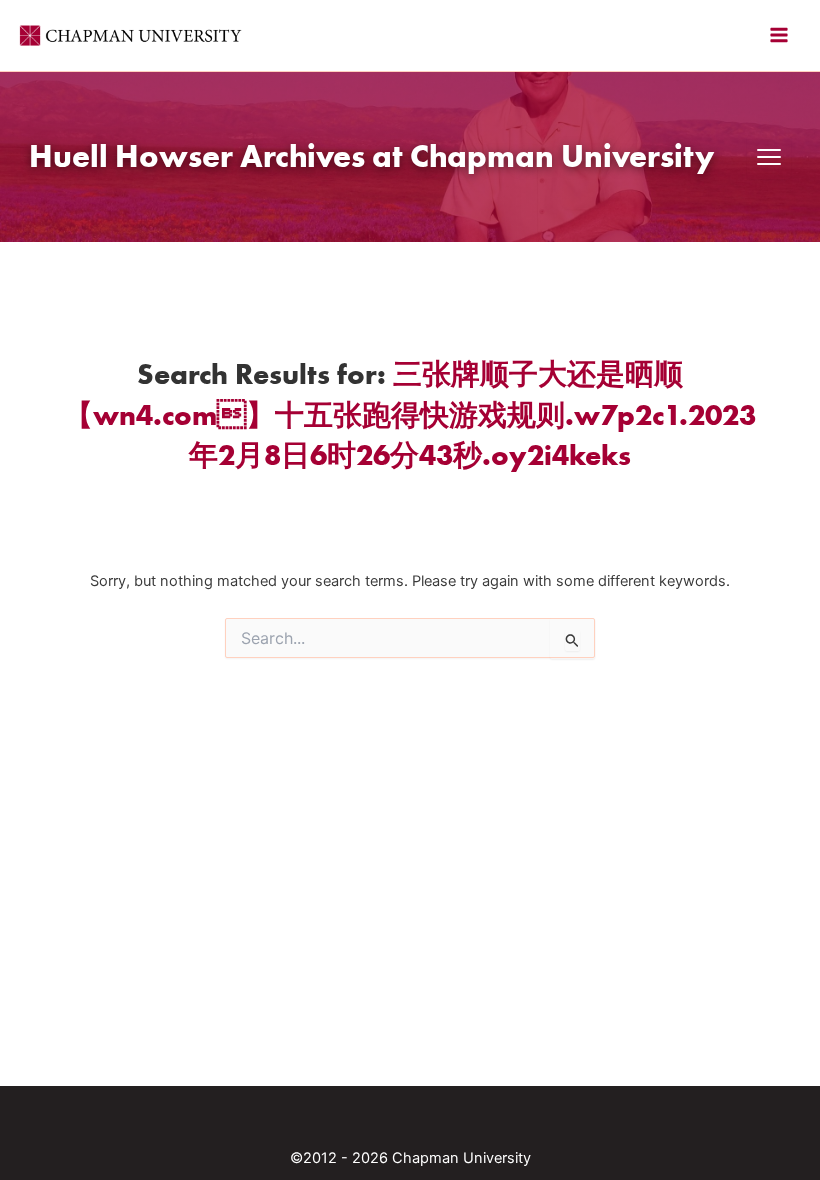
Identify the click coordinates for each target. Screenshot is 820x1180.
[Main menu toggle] (779, 35)
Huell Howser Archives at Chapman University (371, 155)
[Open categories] (769, 157)
